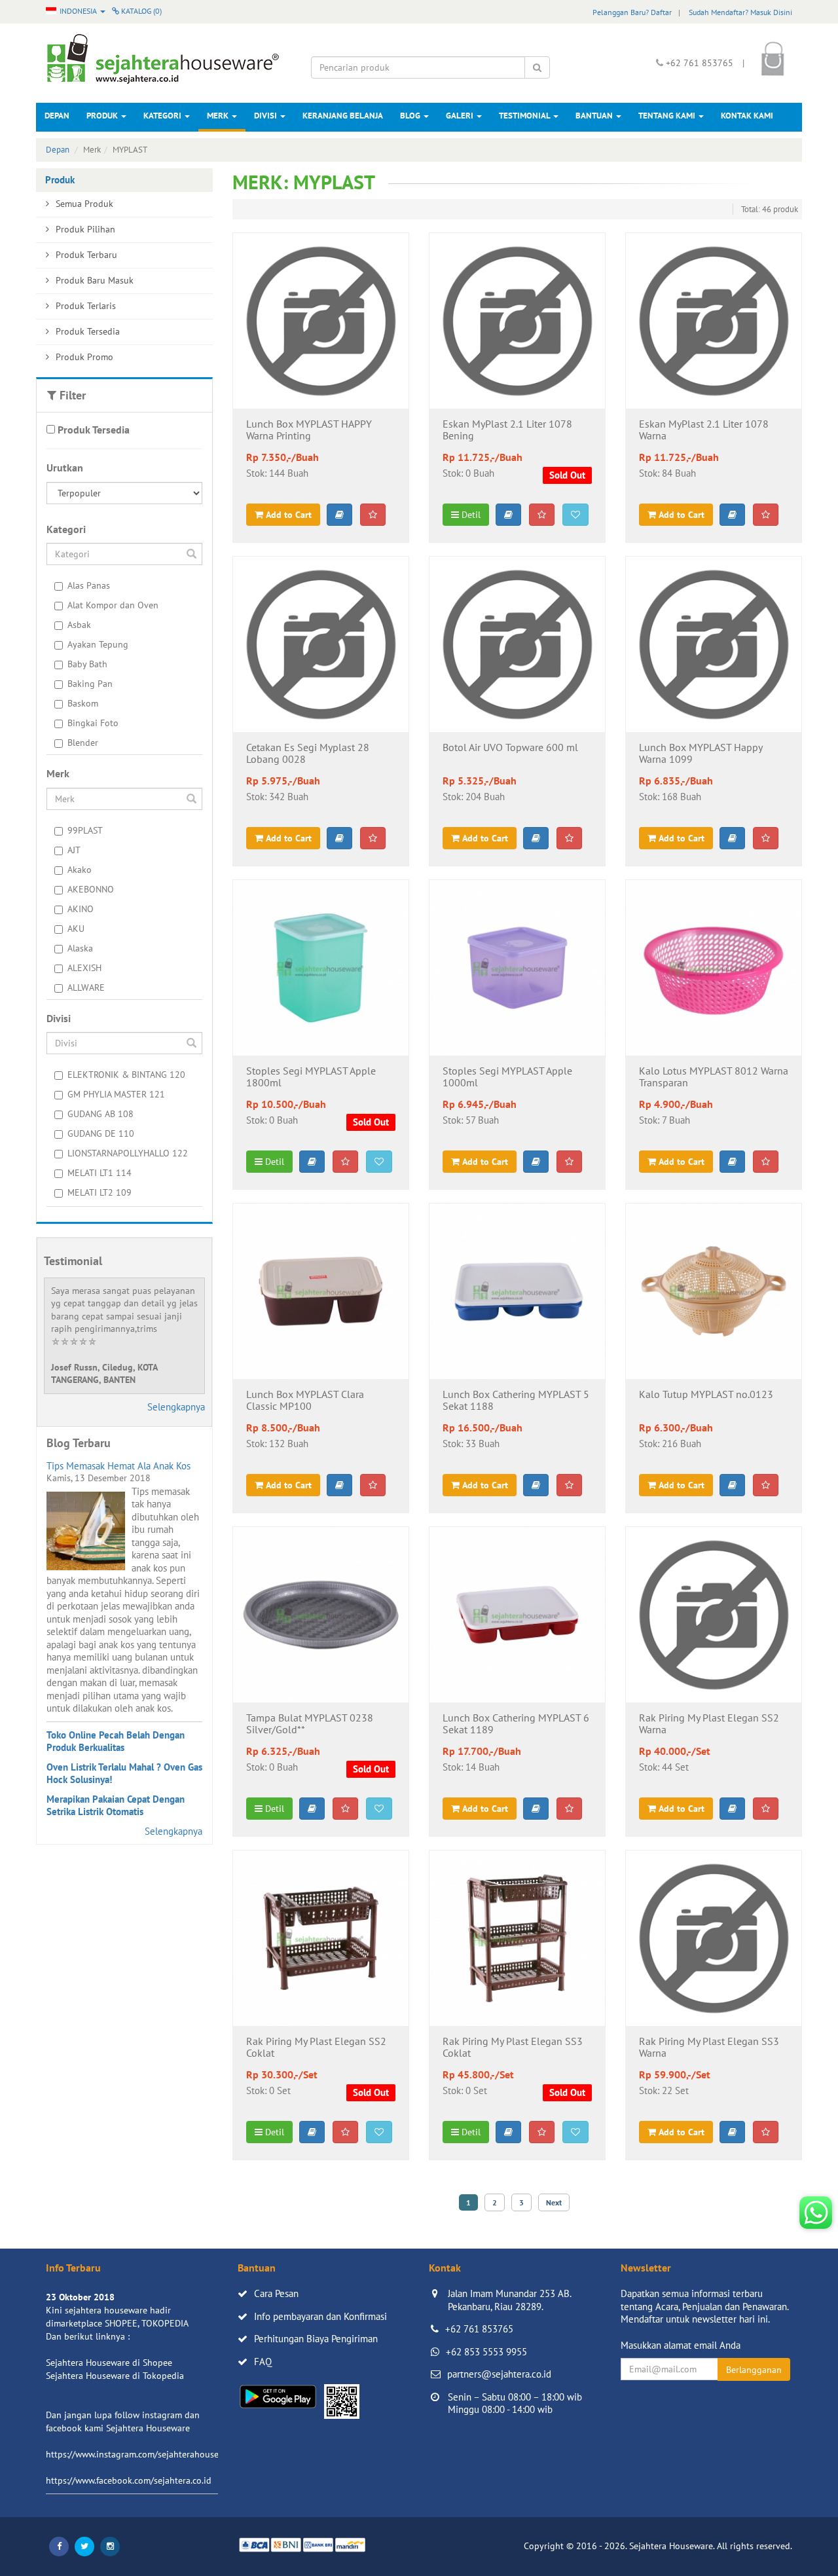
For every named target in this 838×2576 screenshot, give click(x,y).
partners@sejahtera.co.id (499, 2374)
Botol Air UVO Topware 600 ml (510, 748)
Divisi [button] (266, 116)
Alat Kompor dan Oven (113, 605)
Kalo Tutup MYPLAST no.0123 (706, 1395)
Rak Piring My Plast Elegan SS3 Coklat (513, 2048)
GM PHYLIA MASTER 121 (116, 1094)
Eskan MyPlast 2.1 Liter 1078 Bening (507, 430)
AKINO (81, 909)
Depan (57, 116)
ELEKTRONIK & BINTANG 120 (126, 1075)
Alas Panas (89, 585)
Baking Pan (90, 684)
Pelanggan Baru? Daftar (632, 12)
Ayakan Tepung (98, 644)
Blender (83, 743)
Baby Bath (87, 664)
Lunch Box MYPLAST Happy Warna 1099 (701, 754)
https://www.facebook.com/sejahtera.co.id (129, 2480)
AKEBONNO (91, 889)
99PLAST (85, 830)
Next (554, 2202)
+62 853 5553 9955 (486, 2352)
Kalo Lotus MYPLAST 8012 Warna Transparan (714, 1077)
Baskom (83, 703)
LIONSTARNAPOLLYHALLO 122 (128, 1153)
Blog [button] (411, 116)
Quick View (320, 388)
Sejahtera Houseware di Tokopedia (115, 2376)
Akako (80, 870)
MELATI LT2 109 (100, 1192)
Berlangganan (754, 2370)
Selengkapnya (176, 1407)
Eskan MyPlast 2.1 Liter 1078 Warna (704, 430)
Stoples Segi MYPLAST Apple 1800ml (311, 1077)
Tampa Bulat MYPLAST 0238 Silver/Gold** (310, 1724)
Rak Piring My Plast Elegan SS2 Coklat (316, 2048)
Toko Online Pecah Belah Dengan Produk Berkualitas (116, 1741)
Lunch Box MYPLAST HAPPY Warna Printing (309, 430)
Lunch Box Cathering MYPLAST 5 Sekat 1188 (516, 1401)
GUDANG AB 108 (100, 1114)
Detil (470, 515)
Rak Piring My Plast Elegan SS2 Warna (709, 1724)
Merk (219, 116)
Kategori (163, 116)
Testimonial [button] (525, 116)
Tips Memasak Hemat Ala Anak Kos (118, 1466)
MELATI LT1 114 (100, 1173)
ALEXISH (84, 968)
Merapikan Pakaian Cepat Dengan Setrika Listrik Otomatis (116, 1806)
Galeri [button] (461, 116)
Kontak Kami (747, 116)
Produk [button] (103, 116)
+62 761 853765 (479, 2329)
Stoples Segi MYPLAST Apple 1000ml (507, 1077)
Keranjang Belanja (343, 116)
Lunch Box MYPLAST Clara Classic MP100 (305, 1401)
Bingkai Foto (93, 723)
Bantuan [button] (595, 116)
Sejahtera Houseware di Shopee (109, 2363)
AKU (76, 929)
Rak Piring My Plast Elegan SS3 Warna (709, 2048)
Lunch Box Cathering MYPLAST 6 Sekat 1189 (516, 1724)
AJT (74, 850)
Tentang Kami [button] (668, 116)
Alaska (80, 948)
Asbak (79, 625)
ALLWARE (86, 987)
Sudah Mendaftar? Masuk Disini (740, 12)
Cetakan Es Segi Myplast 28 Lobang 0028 (308, 754)
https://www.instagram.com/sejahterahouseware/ (143, 2454)
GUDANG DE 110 (101, 1133)
